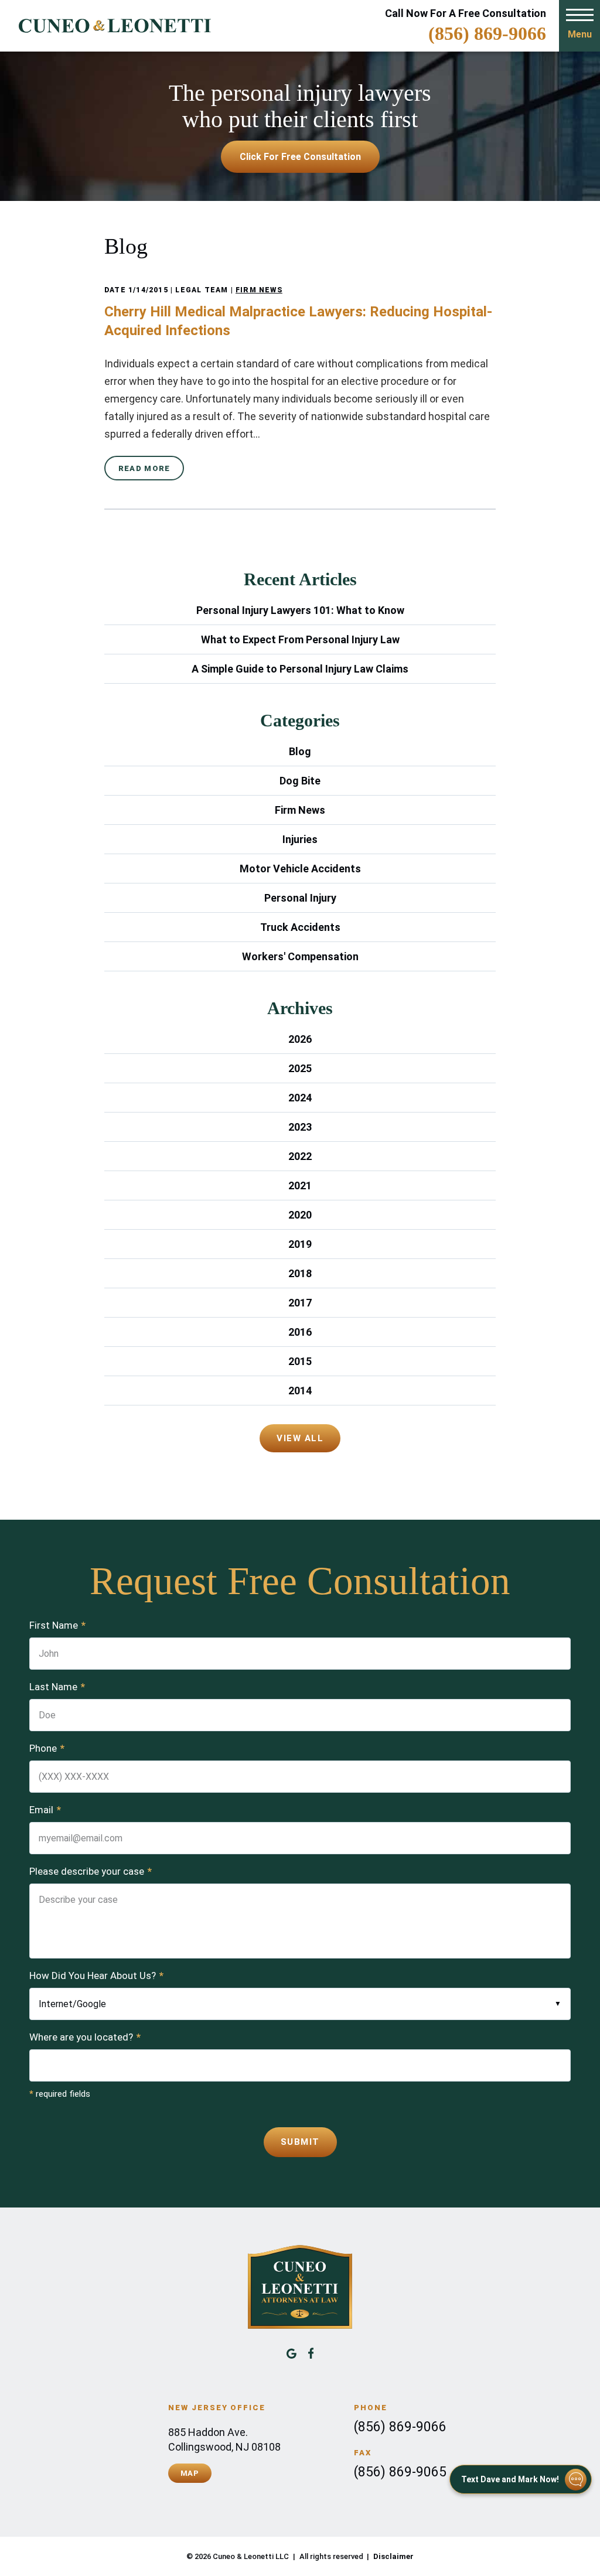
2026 (300, 1039)
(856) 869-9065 (400, 2472)
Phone (47, 1748)
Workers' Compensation (300, 956)
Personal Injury (300, 898)
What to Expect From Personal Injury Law (300, 639)
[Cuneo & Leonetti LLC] (110, 26)
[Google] (292, 2353)
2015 (300, 1361)
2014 (300, 1391)
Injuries (300, 839)
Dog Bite (300, 781)
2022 (300, 1156)
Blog (300, 751)
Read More (144, 468)
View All (300, 1438)
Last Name (57, 1687)
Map (190, 2473)
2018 (300, 1273)
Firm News (259, 290)
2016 (300, 1332)
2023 (300, 1127)
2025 (300, 1068)
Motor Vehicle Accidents (300, 869)
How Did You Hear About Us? (96, 1975)
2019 (300, 1244)
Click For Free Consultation (300, 157)
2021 (300, 1185)
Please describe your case (91, 1871)
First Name (57, 1625)
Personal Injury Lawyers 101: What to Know (300, 610)
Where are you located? (85, 2037)
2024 (300, 1098)
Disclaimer (393, 2556)
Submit (300, 2142)
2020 (300, 1215)
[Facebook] (311, 2353)
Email (45, 1810)
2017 (300, 1303)
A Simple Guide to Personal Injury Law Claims (300, 669)
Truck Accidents (300, 927)
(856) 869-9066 (487, 33)
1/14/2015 (148, 290)
